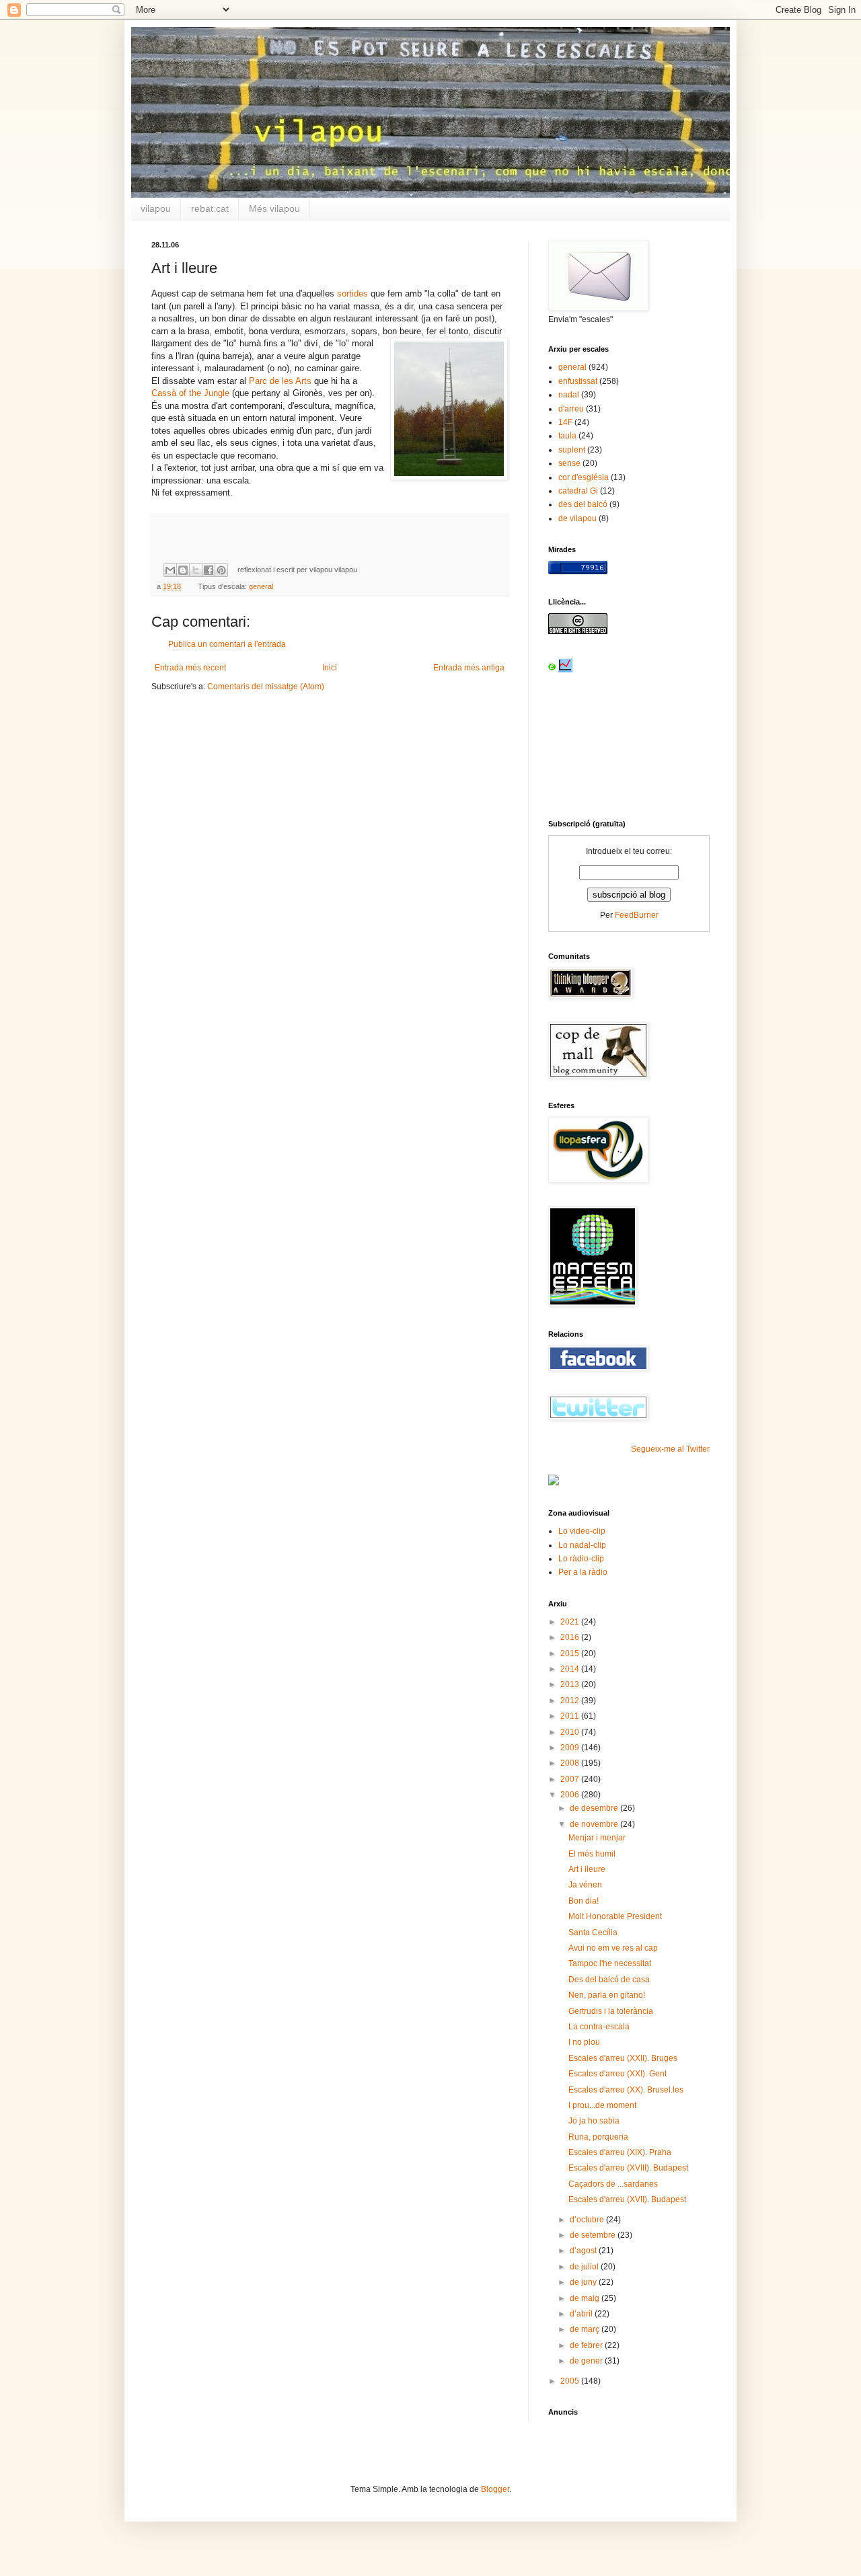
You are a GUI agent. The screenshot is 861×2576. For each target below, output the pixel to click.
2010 (571, 1732)
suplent (572, 450)
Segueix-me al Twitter (670, 1449)
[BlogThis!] (183, 570)
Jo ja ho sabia (594, 2121)
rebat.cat (210, 208)
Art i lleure (587, 1869)
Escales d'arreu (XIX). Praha (620, 2152)
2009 (571, 1748)
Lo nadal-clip (582, 1545)
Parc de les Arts (280, 381)
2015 (571, 1653)
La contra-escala (599, 2027)
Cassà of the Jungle (190, 393)
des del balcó (583, 504)
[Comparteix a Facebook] (209, 570)
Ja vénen (585, 1885)
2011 (571, 1716)
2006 (571, 1795)
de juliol (585, 2267)
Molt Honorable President (615, 1916)
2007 (571, 1779)
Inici (330, 668)
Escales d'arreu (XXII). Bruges (623, 2058)
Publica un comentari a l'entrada (227, 644)
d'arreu (571, 409)
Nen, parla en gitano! (607, 1995)
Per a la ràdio (583, 1572)
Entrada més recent (190, 668)
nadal (569, 395)
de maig (586, 2298)
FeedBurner (637, 915)
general (261, 586)
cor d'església (584, 477)
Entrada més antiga (469, 668)
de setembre (594, 2235)
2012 (571, 1701)
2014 (571, 1669)
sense (569, 463)
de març (586, 2329)
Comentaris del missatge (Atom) (266, 687)
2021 (571, 1622)
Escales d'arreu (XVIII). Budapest (628, 2168)
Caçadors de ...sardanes (613, 2184)
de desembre (595, 1808)
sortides (352, 294)
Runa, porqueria (598, 2137)
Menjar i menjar (597, 1838)
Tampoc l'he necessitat (610, 1963)
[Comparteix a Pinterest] (221, 570)
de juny (584, 2282)
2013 (571, 1684)
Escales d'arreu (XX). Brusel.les (626, 2090)
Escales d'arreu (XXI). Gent (617, 2074)
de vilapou (577, 518)
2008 (571, 1763)
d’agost (584, 2251)
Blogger (495, 2489)
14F (565, 422)
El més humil (592, 1854)
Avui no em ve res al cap (613, 1948)
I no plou (584, 2042)
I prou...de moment (602, 2105)
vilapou (156, 208)
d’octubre (588, 2220)
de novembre (595, 1824)
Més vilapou (274, 208)
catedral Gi (578, 491)
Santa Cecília (593, 1933)
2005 (571, 2381)
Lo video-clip (582, 1531)
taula (567, 436)
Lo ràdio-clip (581, 1559)
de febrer (587, 2345)
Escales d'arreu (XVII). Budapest (627, 2199)
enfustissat (578, 381)
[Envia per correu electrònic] (170, 570)
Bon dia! (584, 1901)
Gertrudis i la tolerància (611, 2011)
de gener (587, 2361)
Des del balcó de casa (609, 1980)
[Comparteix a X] (196, 570)
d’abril (582, 2314)
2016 (571, 1637)
